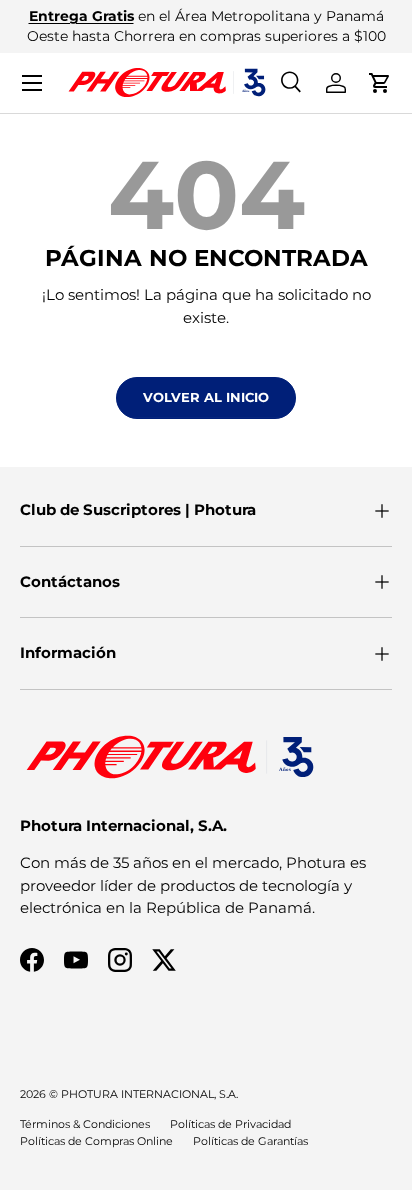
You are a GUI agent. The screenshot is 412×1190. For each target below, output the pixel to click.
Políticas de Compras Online (96, 1141)
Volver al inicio (206, 397)
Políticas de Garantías (250, 1141)
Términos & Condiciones (85, 1124)
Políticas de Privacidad (230, 1124)
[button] (380, 83)
